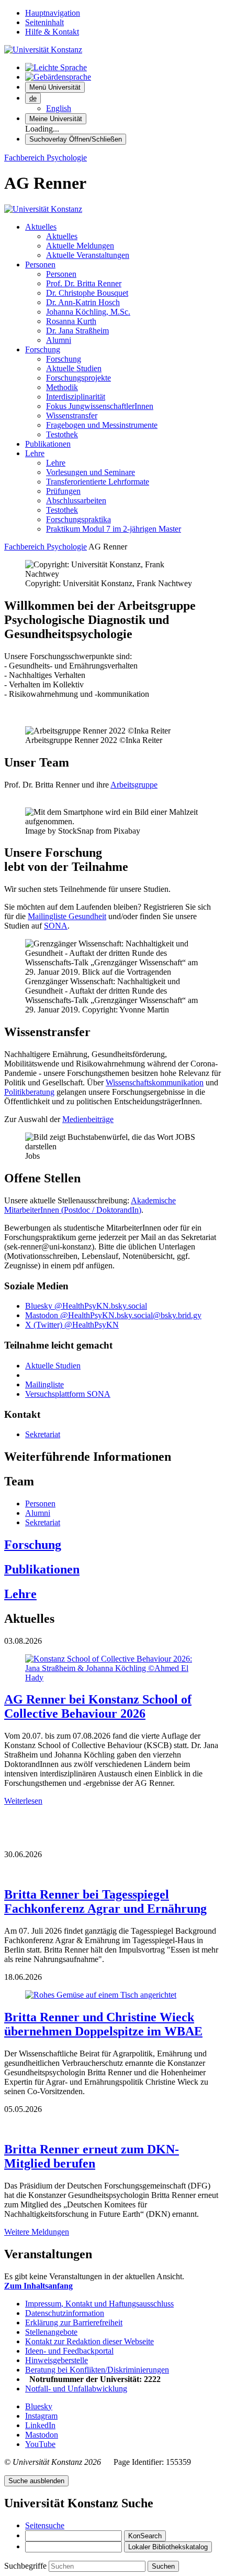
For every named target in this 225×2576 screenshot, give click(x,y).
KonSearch (145, 2536)
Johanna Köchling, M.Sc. (88, 312)
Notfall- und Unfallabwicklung (76, 2389)
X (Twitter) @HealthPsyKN (72, 1325)
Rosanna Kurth (71, 321)
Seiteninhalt (44, 22)
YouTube (40, 2444)
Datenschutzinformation (65, 2313)
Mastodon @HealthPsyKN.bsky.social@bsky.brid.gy (113, 1315)
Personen (40, 265)
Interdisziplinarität (76, 397)
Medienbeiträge (88, 1119)
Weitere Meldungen (37, 2232)
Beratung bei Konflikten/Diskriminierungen (97, 2370)
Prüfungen (63, 491)
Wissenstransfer (72, 416)
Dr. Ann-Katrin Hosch (83, 302)
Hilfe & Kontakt (52, 32)
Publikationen (48, 444)
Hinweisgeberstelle (57, 2360)
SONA (56, 926)
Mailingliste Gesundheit (67, 916)
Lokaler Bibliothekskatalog (168, 2547)
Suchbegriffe (26, 2566)
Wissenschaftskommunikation (155, 1082)
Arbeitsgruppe (134, 785)
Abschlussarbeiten (76, 500)
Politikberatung (29, 1092)
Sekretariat (43, 1434)
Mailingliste (44, 1384)
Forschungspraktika (78, 519)
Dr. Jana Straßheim (77, 331)
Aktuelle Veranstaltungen (88, 255)
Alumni (59, 340)
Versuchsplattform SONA (68, 1394)
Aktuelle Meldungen (80, 246)
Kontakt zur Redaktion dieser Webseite (89, 2341)
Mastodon (42, 2435)
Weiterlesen (23, 1801)
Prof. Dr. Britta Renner (84, 283)
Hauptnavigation (53, 13)
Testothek (62, 434)
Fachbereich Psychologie (46, 158)
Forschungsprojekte (78, 378)
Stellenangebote (51, 2332)
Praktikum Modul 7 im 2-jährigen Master (114, 529)
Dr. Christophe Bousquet (87, 293)
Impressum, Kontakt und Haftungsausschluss (99, 2304)
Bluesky (39, 2406)
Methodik (62, 387)
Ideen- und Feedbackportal (69, 2351)
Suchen (163, 2566)
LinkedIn (40, 2425)
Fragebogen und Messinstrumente (102, 425)
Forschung (43, 349)
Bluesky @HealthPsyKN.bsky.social (86, 1306)
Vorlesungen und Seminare (91, 472)
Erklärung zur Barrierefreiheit (74, 2322)
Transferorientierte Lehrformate (98, 482)
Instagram (41, 2416)
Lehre (35, 453)
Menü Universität (55, 87)
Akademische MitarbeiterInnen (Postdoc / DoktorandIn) (90, 1205)
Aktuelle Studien (74, 368)
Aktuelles (41, 227)
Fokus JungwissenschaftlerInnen (100, 406)
